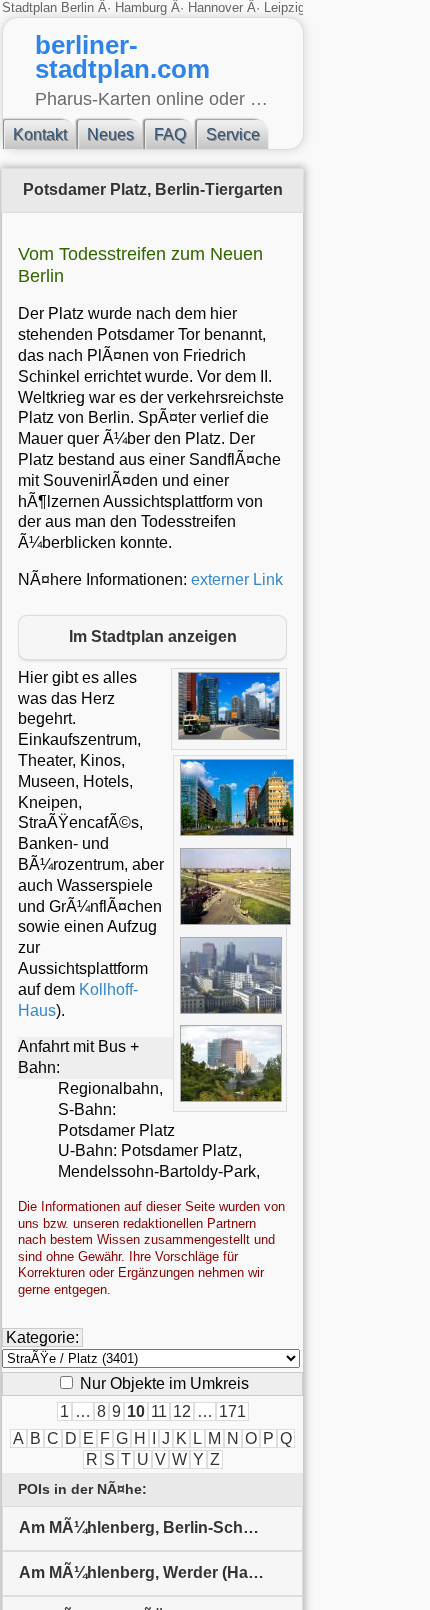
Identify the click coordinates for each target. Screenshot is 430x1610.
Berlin (79, 7)
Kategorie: (42, 1337)
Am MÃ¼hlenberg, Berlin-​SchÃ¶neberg (161, 1527)
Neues (110, 134)
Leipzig (284, 7)
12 (182, 1411)
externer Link (237, 579)
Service (233, 134)
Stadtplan (31, 7)
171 (232, 1411)
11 (159, 1411)
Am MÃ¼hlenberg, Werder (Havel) (147, 1572)
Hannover (215, 7)
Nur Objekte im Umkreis (162, 1383)
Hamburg (141, 7)
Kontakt (40, 134)
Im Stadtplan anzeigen (153, 636)
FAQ (170, 134)
